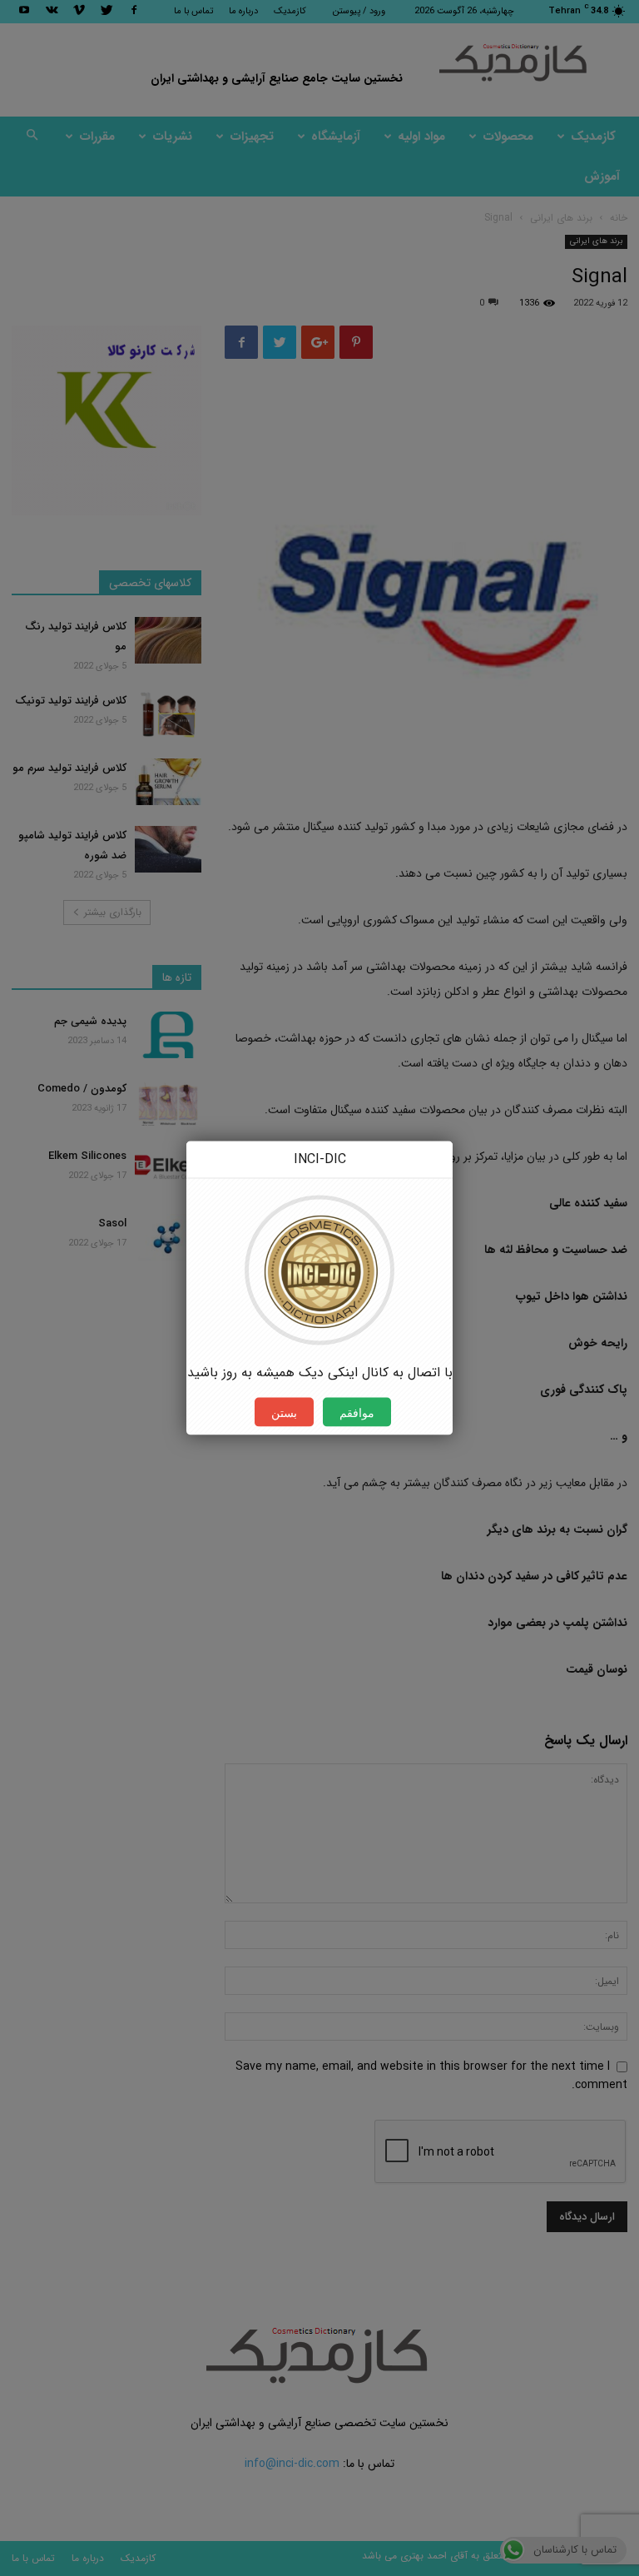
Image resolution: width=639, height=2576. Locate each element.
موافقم (357, 1412)
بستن (284, 1412)
